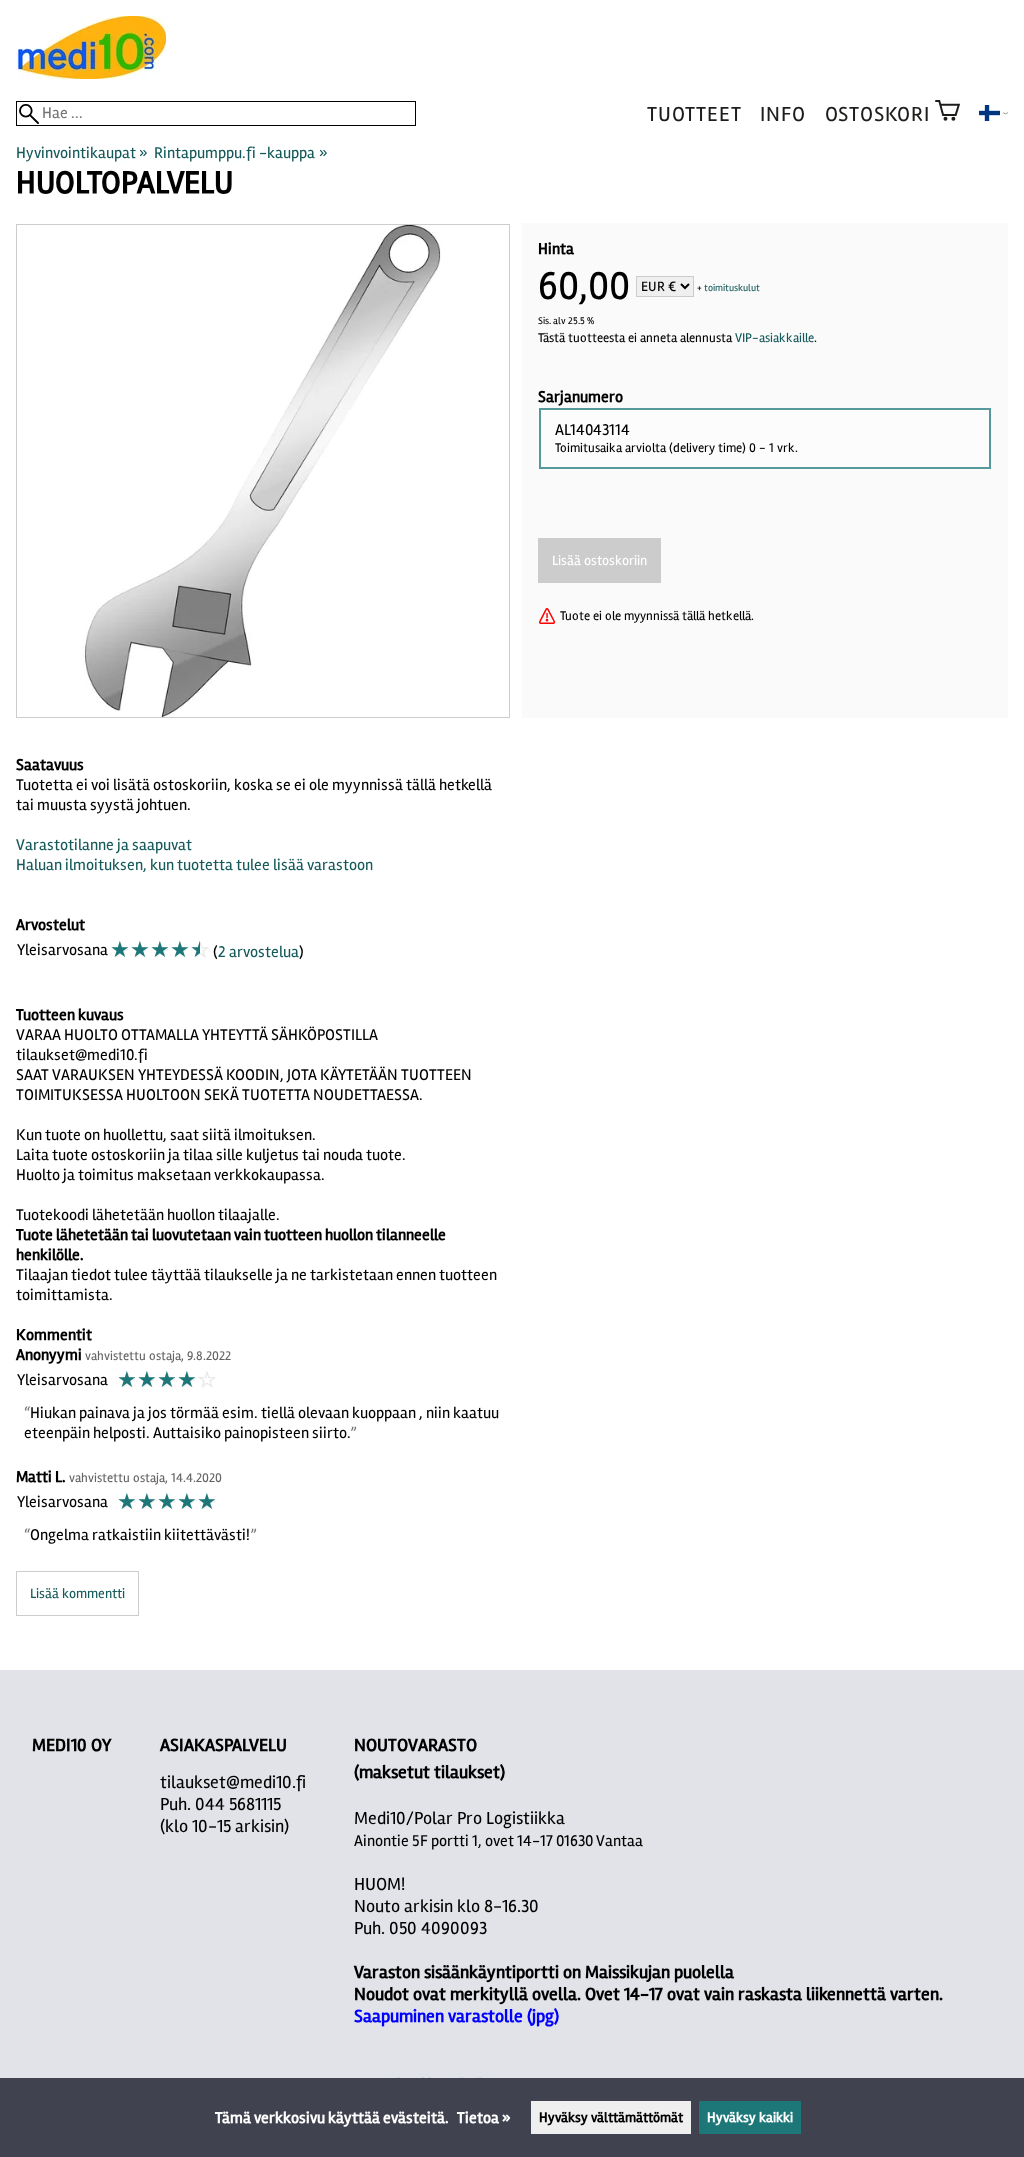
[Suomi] (993, 116)
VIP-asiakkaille (774, 338)
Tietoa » (484, 2118)
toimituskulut (732, 288)
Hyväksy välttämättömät (611, 2117)
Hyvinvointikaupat (82, 153)
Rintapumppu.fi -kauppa (240, 153)
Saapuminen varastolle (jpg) (456, 2016)
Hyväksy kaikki (750, 2117)
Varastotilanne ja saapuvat (104, 845)
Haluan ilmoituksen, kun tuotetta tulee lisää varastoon (194, 865)
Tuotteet (694, 114)
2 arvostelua (258, 952)
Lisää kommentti (77, 1593)
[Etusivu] (91, 74)
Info (782, 114)
